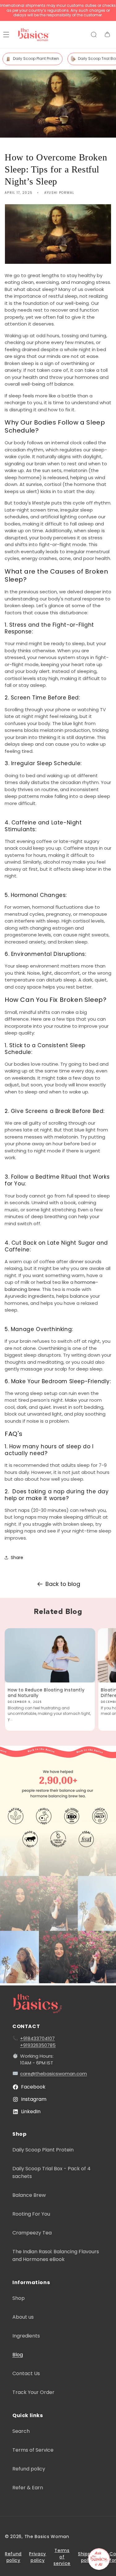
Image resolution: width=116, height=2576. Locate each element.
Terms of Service (33, 2450)
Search (21, 2431)
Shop (19, 2298)
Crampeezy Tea (32, 2233)
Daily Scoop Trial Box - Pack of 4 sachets (52, 2172)
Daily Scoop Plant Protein (36, 58)
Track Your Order (33, 2392)
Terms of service (62, 2557)
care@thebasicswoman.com (54, 2074)
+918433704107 (37, 2038)
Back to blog (63, 1584)
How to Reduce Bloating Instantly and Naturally (46, 1693)
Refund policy (29, 2469)
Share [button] (17, 1558)
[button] (94, 35)
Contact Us (26, 2373)
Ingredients (26, 2336)
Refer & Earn (28, 2488)
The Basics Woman (47, 2537)
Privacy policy (38, 2557)
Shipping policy (88, 2557)
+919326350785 (38, 2045)
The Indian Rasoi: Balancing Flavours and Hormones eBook (56, 2255)
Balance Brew (29, 2195)
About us (23, 2317)
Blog (18, 2355)
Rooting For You (31, 2214)
